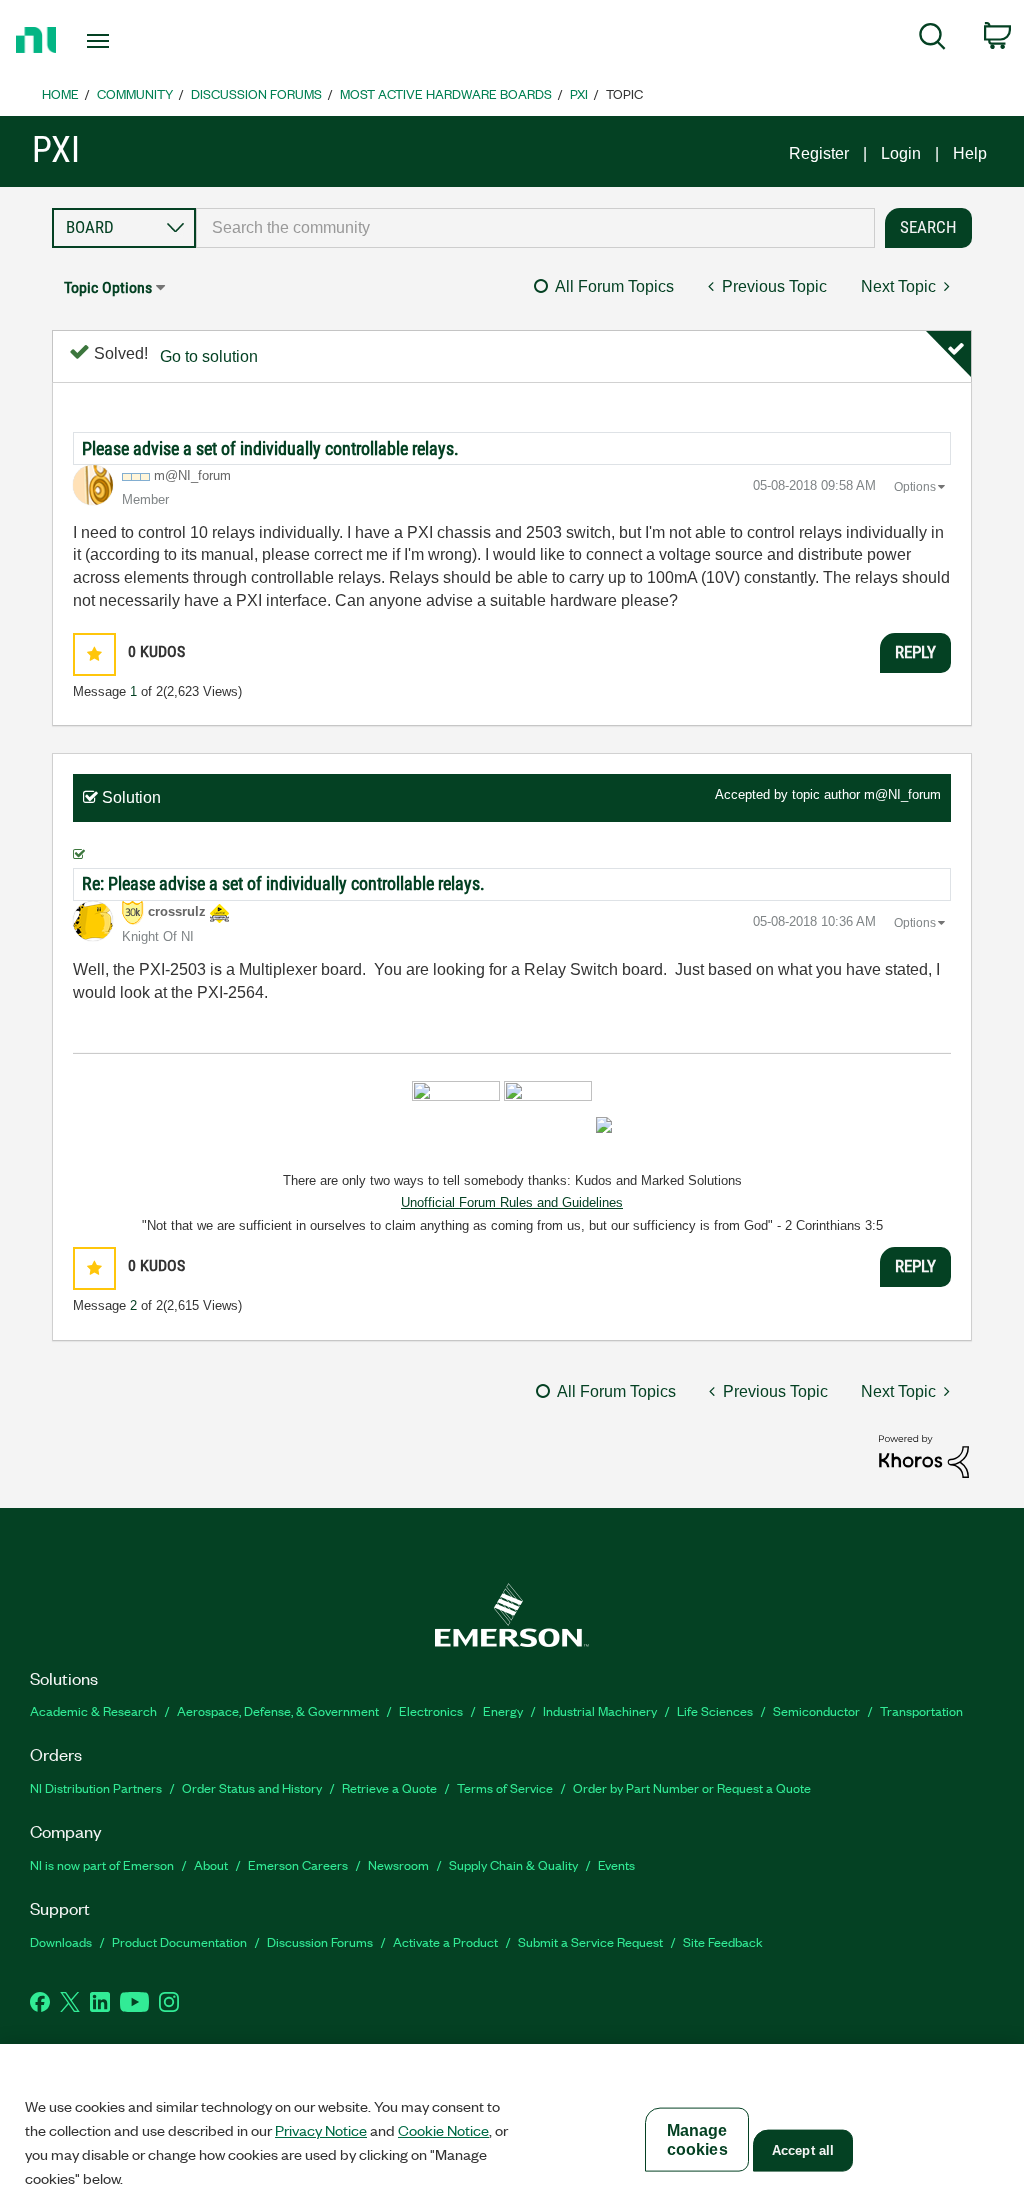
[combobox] (535, 228)
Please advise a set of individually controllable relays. (270, 448)
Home (60, 93)
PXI (579, 93)
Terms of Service (505, 1787)
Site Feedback (723, 1941)
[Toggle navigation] (133, 41)
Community (135, 93)
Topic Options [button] (108, 287)
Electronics (431, 1710)
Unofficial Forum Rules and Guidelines (512, 1202)
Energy (503, 1710)
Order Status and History (252, 1787)
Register (819, 153)
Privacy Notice (321, 2130)
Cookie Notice (443, 2130)
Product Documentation (179, 1941)
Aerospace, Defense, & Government (278, 1710)
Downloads (61, 1941)
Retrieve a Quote (389, 1787)
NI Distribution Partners (96, 1787)
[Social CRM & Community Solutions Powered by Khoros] (924, 1454)
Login (901, 153)
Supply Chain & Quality (513, 1864)
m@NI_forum (902, 794)
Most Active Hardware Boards (446, 93)
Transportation (921, 1710)
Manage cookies (697, 2140)
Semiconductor (816, 1710)
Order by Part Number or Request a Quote (692, 1787)
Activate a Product (445, 1941)
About (211, 1864)
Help (970, 153)
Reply (915, 652)
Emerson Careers (298, 1864)
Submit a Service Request (590, 1941)
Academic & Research (93, 1710)
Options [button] (915, 487)
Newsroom (398, 1864)
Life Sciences (715, 1710)
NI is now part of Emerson (102, 1864)
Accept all (803, 2150)
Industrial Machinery (600, 1710)
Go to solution (209, 356)
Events (616, 1864)
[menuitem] (932, 40)
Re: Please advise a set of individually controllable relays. (283, 883)
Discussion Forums (256, 93)
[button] (94, 654)
